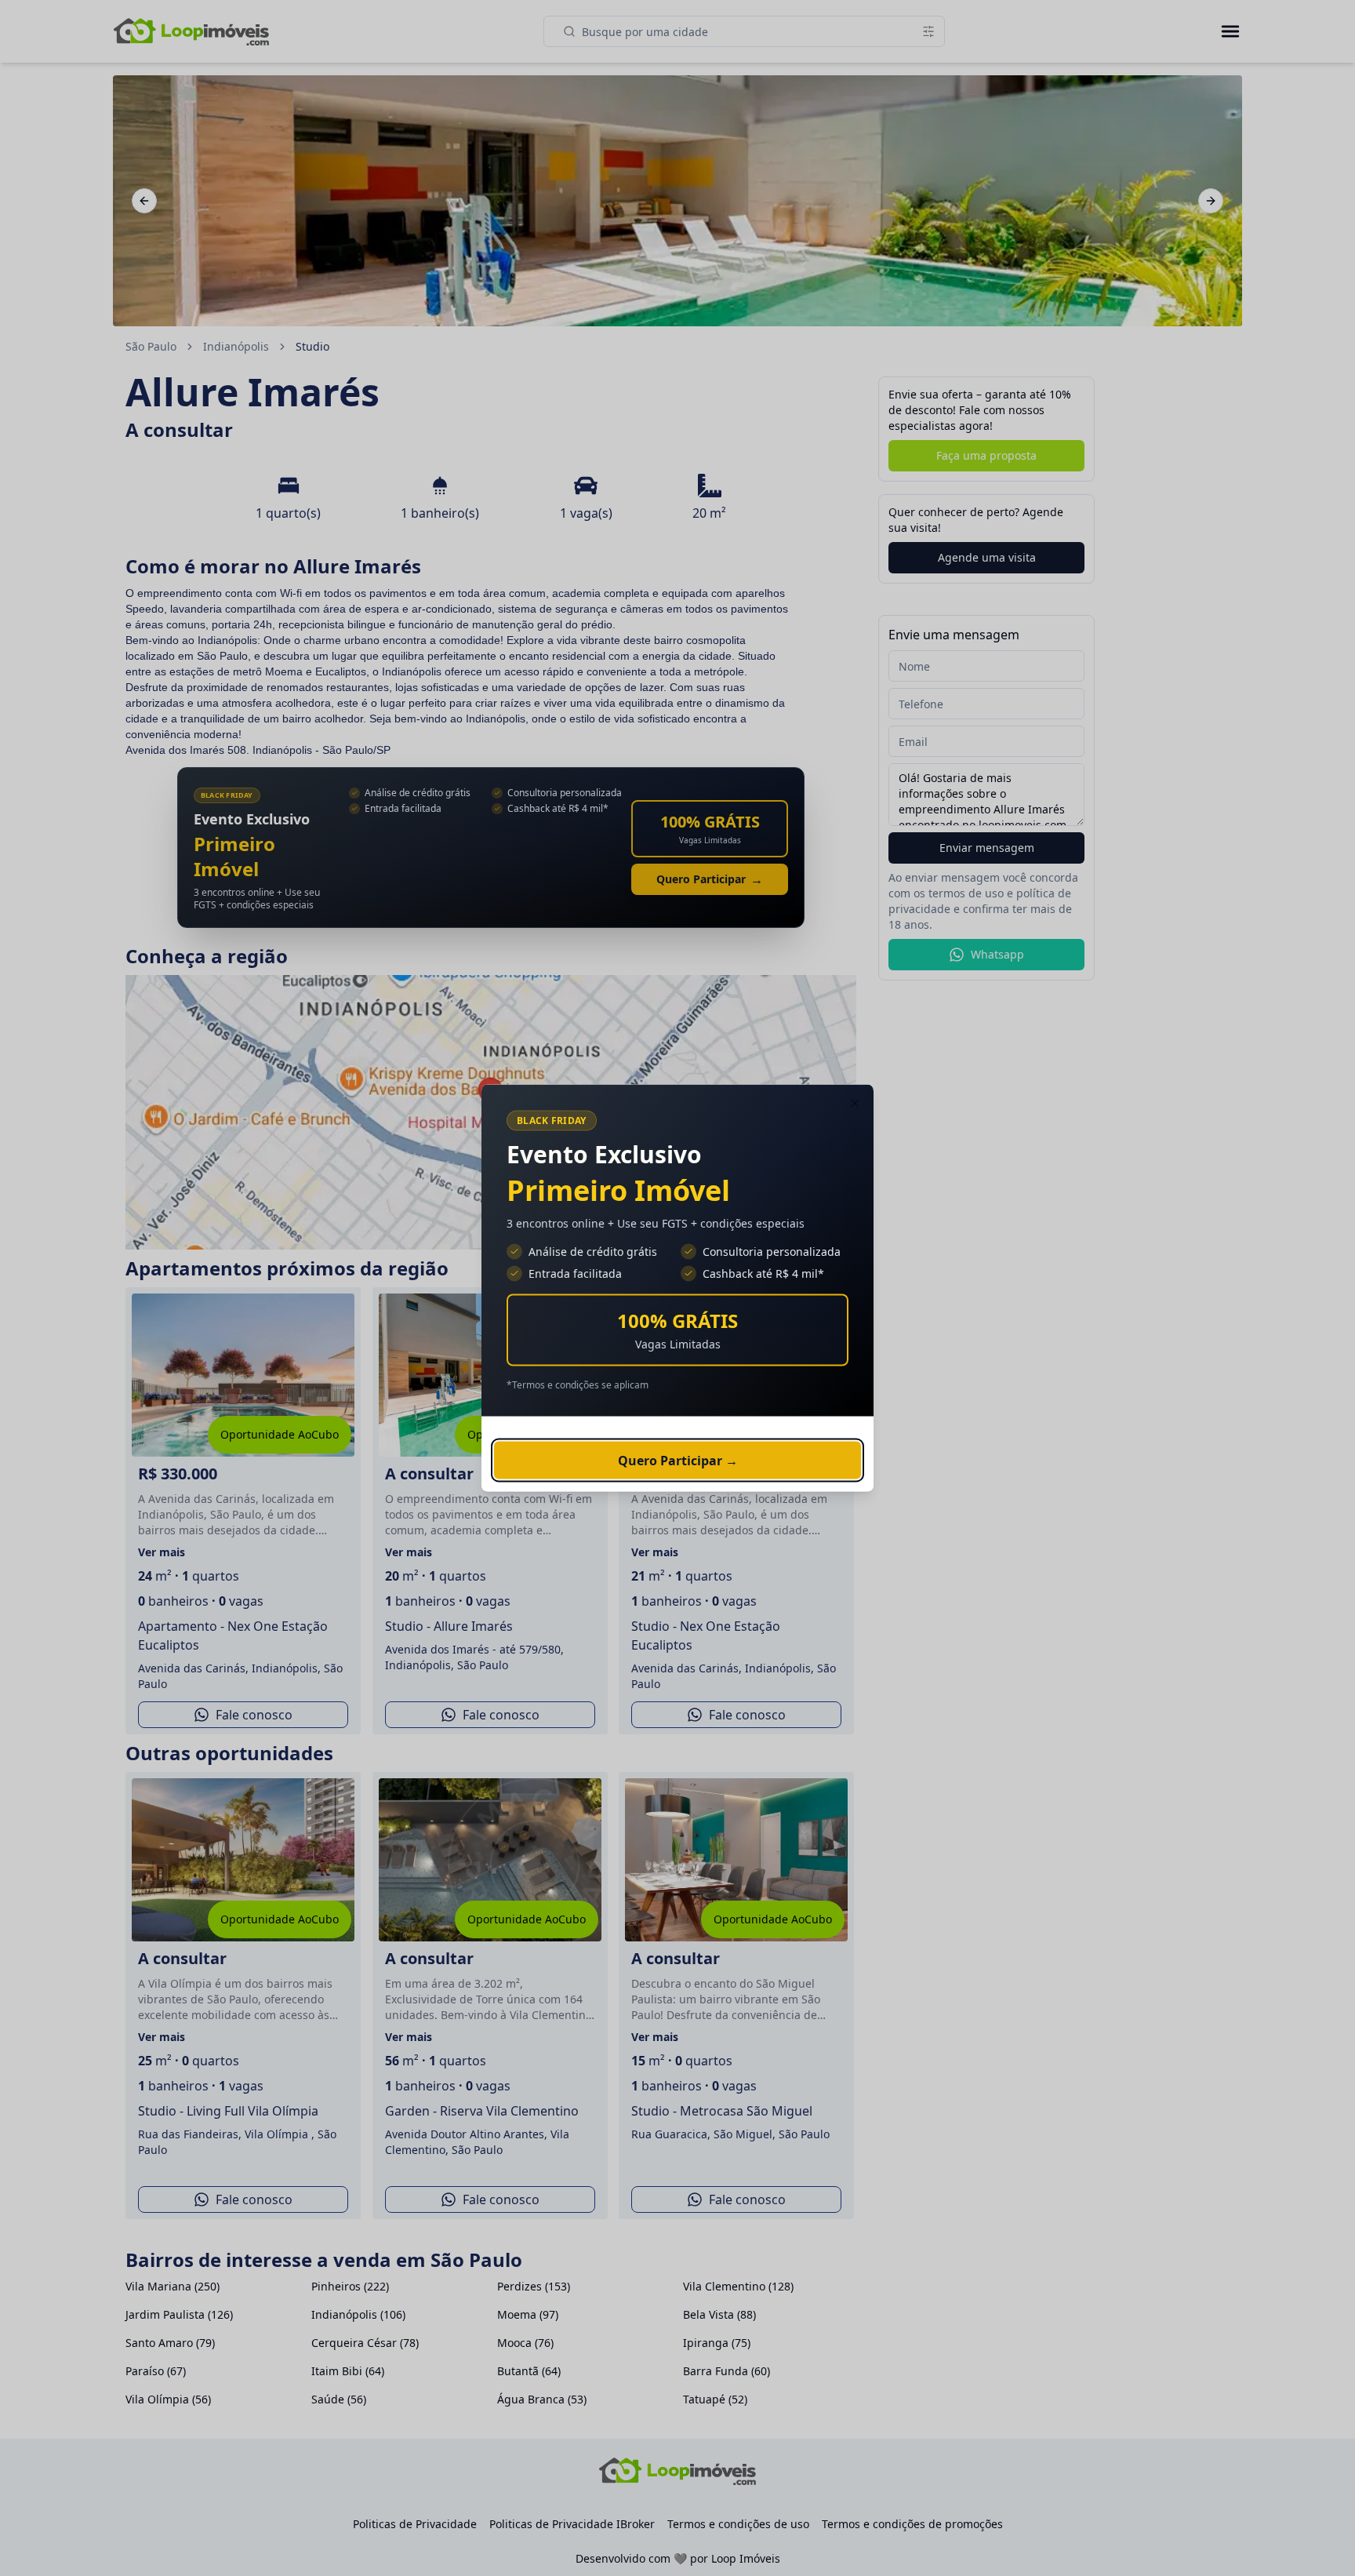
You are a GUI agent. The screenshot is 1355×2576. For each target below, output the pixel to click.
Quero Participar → (678, 1461)
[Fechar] (855, 1104)
